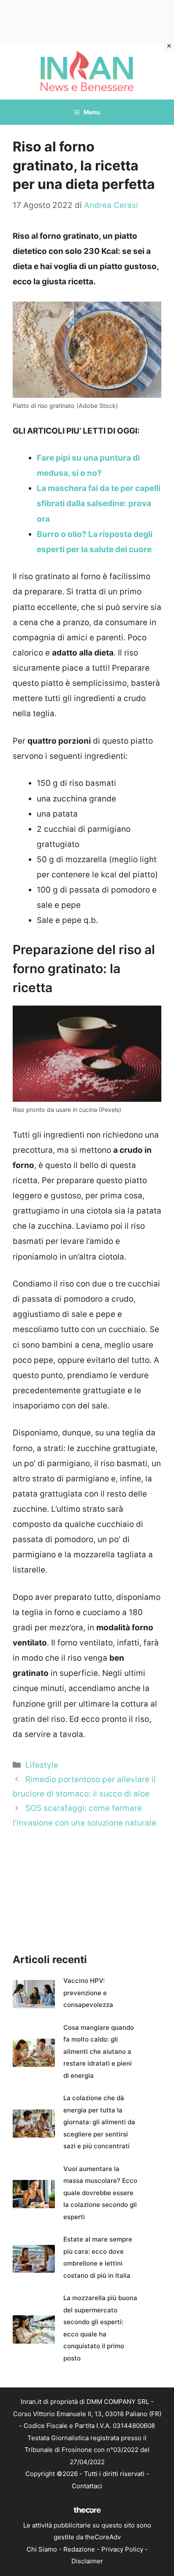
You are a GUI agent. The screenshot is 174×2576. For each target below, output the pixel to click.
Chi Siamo (42, 2549)
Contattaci (87, 2486)
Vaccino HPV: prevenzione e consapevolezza (88, 1993)
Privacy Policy (122, 2549)
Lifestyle (42, 1765)
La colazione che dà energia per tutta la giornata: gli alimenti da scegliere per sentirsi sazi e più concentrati (99, 2122)
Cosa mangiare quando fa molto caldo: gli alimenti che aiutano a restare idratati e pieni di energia (99, 2051)
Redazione (79, 2549)
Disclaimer (87, 2561)
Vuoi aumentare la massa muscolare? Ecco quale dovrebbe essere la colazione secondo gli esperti (100, 2193)
